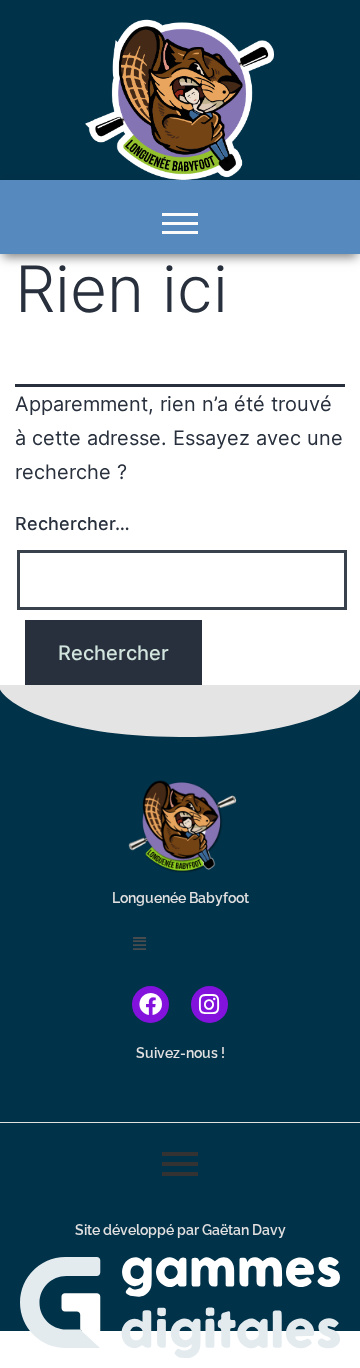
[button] (180, 943)
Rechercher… (72, 523)
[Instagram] (209, 1004)
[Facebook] (150, 1004)
